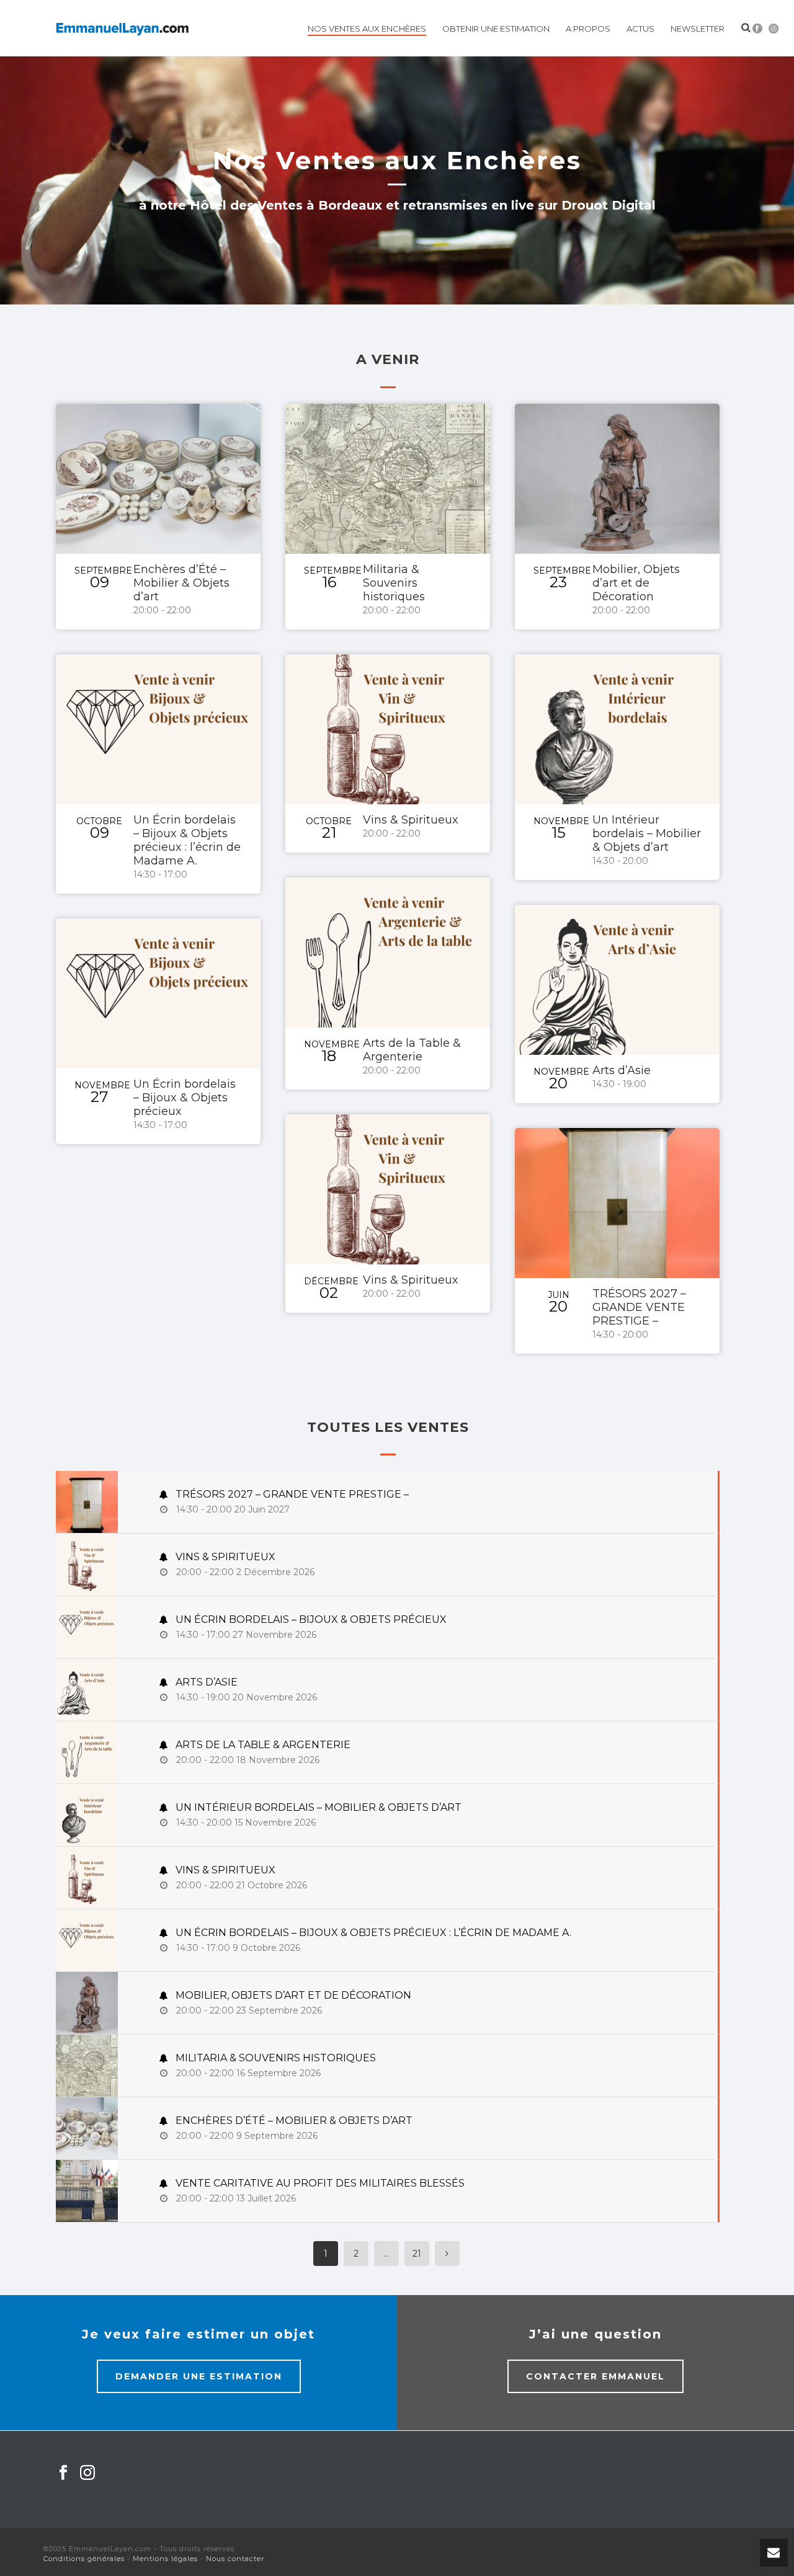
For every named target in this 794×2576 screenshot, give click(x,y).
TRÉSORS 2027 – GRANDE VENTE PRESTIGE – (639, 1307)
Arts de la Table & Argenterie (412, 1050)
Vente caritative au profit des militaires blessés (319, 2183)
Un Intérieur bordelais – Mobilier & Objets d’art (647, 833)
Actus (640, 29)
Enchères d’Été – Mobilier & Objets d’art (181, 583)
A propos (588, 29)
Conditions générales (84, 2559)
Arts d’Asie (622, 1070)
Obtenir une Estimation (496, 29)
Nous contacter (235, 2559)
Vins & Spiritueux (411, 820)
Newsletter (698, 29)
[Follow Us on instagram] (87, 2473)
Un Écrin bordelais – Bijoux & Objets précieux (185, 1098)
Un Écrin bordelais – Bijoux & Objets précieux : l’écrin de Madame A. (187, 840)
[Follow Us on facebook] (63, 2473)
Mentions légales (165, 2559)
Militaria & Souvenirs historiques (394, 583)
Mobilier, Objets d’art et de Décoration (636, 583)
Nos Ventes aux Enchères (367, 29)
